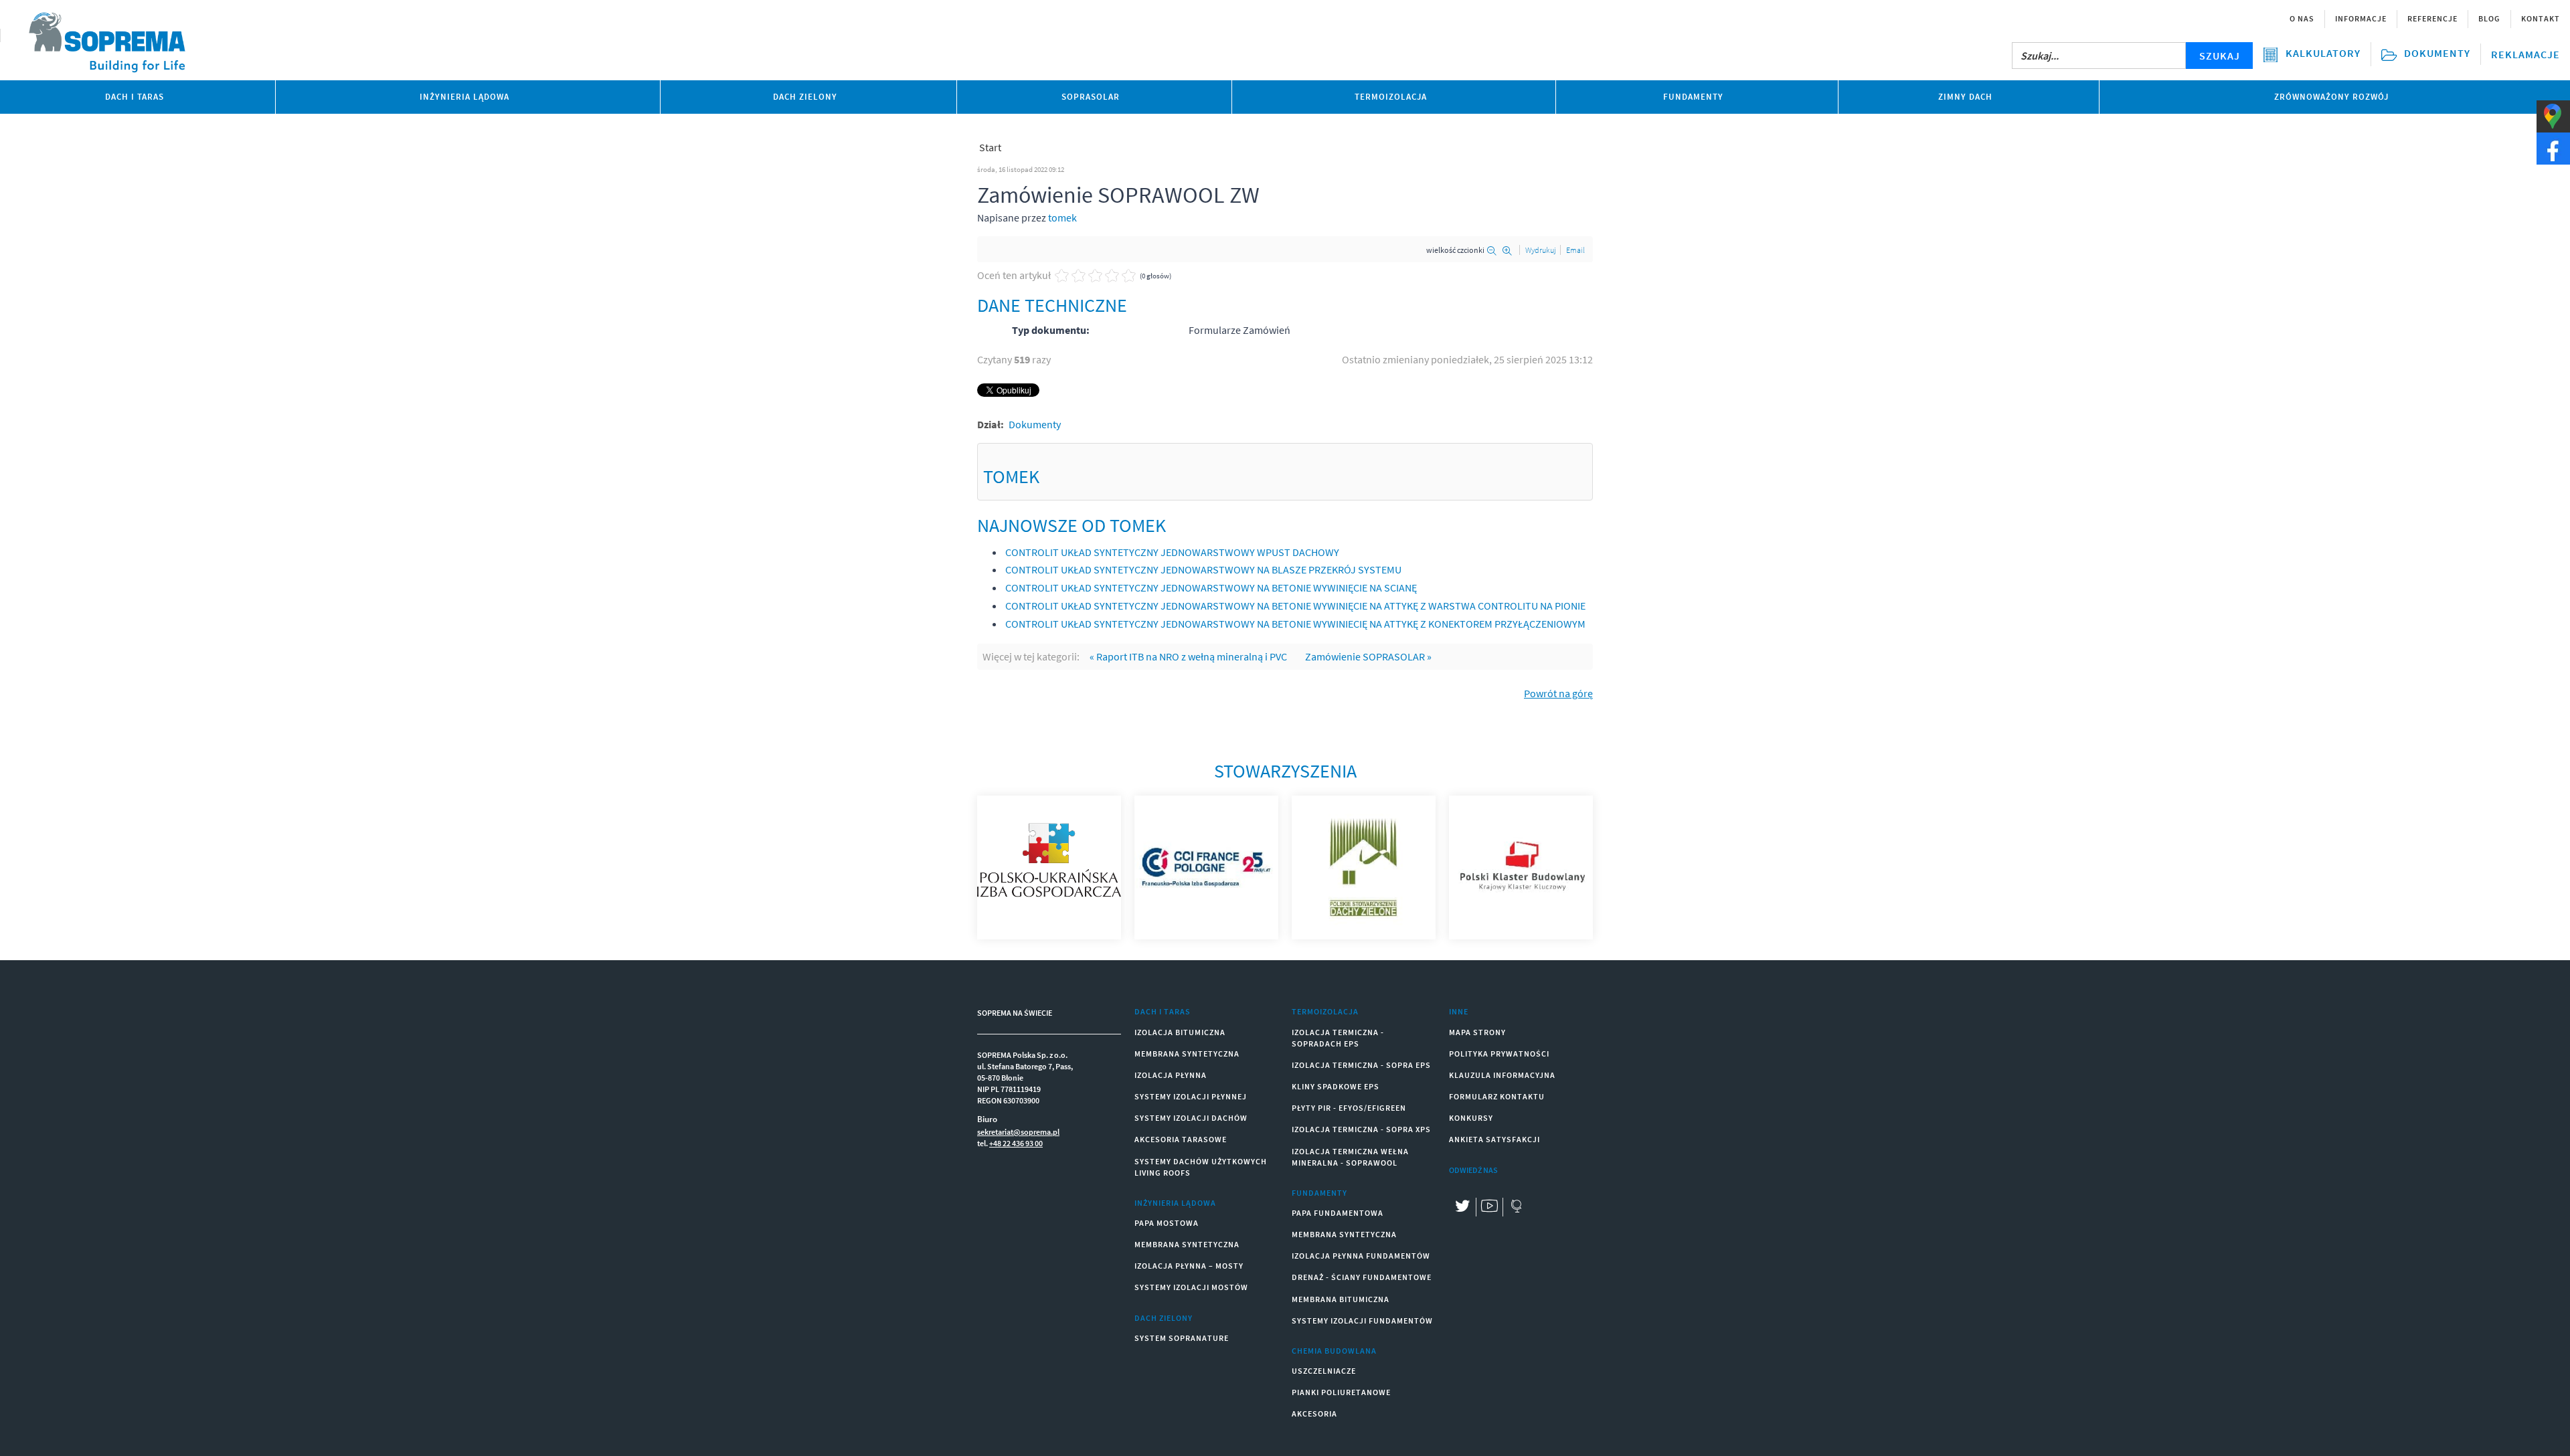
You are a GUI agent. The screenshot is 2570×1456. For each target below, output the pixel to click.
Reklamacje (2525, 54)
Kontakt (2541, 18)
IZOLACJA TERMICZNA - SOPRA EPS (1361, 1065)
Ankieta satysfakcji (1494, 1139)
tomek (1062, 217)
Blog (2489, 18)
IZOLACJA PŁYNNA (1171, 1075)
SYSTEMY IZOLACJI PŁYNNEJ (1191, 1096)
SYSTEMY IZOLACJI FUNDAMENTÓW (1362, 1321)
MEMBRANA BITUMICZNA (1341, 1299)
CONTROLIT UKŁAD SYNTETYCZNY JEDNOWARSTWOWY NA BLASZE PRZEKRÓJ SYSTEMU (1203, 569)
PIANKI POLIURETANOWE (1341, 1392)
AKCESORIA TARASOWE (1181, 1139)
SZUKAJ (2220, 56)
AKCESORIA (1314, 1414)
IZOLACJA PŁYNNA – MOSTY (1189, 1266)
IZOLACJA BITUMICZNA (1180, 1032)
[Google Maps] (1516, 1207)
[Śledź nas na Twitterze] (1462, 1207)
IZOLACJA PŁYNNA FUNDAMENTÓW (1361, 1256)
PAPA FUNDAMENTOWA (1338, 1213)
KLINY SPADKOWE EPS (1336, 1086)
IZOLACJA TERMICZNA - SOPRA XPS (1361, 1129)
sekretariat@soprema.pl (1018, 1132)
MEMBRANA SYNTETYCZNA (1187, 1054)
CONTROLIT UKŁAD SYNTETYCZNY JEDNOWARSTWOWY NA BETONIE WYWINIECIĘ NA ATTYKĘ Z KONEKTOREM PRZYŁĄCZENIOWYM (1295, 624)
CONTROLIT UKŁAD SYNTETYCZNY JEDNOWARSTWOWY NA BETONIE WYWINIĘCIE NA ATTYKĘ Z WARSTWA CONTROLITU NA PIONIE (1295, 606)
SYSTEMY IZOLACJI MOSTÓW (1191, 1287)
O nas (2302, 18)
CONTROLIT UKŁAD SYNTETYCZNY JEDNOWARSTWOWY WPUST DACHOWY (1172, 552)
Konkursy (1471, 1118)
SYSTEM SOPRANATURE (1182, 1338)
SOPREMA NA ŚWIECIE (1015, 1013)
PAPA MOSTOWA (1167, 1223)
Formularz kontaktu (1497, 1096)
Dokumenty (1035, 424)
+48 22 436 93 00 (1016, 1143)
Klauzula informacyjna (1502, 1075)
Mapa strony (1477, 1032)
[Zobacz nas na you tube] (1489, 1207)
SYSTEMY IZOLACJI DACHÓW (1191, 1118)
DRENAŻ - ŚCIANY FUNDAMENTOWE (1362, 1277)
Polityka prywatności (1499, 1054)
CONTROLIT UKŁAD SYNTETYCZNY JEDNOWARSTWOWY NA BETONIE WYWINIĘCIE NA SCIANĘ (1211, 587)
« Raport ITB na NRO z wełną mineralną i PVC (1188, 656)
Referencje (2432, 18)
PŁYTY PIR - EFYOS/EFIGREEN (1349, 1108)
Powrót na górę (1558, 693)
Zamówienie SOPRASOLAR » (1368, 656)
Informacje (2361, 18)
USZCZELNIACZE (1324, 1371)
